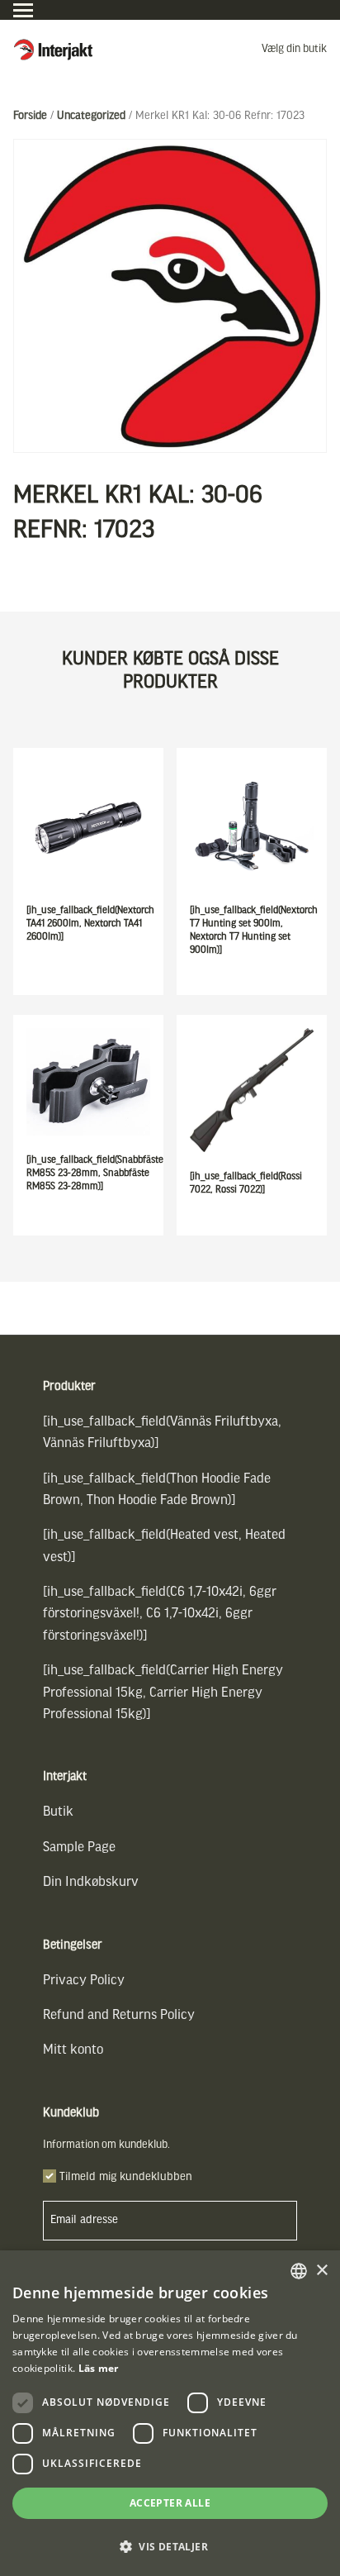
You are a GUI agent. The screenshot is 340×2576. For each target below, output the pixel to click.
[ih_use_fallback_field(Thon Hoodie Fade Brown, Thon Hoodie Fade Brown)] (157, 1490)
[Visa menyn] (23, 10)
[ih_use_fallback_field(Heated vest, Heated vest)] (164, 1546)
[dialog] (170, 2413)
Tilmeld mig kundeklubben (126, 2177)
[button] (170, 2547)
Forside (30, 116)
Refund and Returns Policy (119, 2015)
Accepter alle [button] (170, 2503)
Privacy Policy (84, 1981)
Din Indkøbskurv (91, 1882)
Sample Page (79, 1847)
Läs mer (99, 2368)
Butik (58, 1812)
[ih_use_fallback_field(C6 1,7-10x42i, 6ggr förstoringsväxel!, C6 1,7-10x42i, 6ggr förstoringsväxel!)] (160, 1614)
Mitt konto (73, 2050)
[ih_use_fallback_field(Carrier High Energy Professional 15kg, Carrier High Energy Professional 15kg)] (163, 1693)
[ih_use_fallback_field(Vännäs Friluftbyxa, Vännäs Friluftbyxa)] (162, 1433)
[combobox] (299, 2271)
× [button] (321, 2271)
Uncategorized (91, 116)
